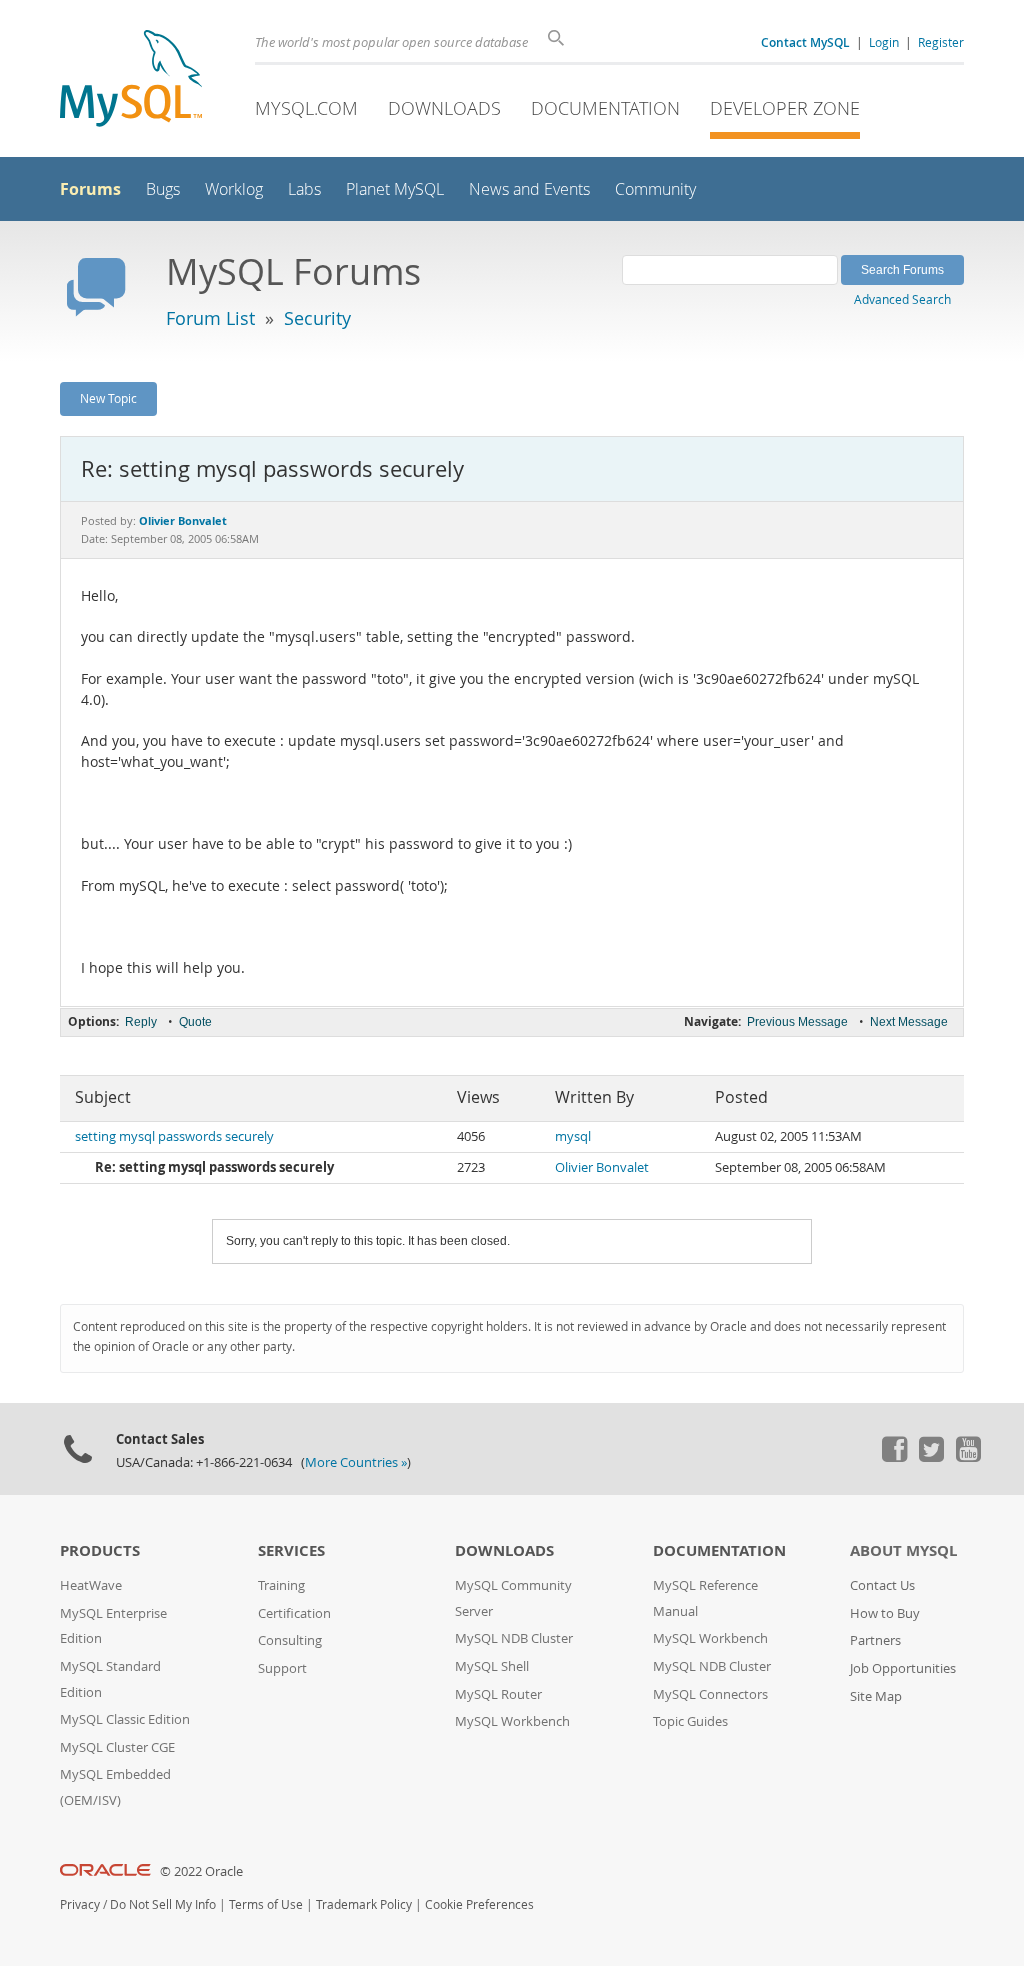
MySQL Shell (492, 1666)
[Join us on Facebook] (894, 1457)
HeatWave (91, 1585)
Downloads (444, 108)
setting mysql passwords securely (174, 1136)
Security (317, 318)
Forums (90, 189)
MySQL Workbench (512, 1721)
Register (941, 42)
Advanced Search (902, 299)
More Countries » (356, 1462)
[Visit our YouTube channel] (968, 1457)
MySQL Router (498, 1694)
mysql (573, 1136)
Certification (294, 1613)
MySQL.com (306, 108)
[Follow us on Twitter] (931, 1457)
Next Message (909, 1022)
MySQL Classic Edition (125, 1719)
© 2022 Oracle (201, 1871)
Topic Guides (690, 1721)
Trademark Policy (364, 1904)
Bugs (163, 189)
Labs (304, 189)
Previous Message (797, 1022)
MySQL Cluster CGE (117, 1747)
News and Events (529, 189)
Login (884, 42)
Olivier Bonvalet (602, 1167)
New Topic (108, 398)
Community (655, 189)
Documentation (605, 108)
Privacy (80, 1904)
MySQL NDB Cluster (514, 1638)
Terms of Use (266, 1904)
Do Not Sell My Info (163, 1904)
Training (281, 1585)
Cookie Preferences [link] (479, 1904)
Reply (141, 1022)
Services (291, 1550)
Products (100, 1550)
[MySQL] (131, 80)
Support (282, 1668)
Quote (195, 1022)
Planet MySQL (395, 189)
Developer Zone (785, 108)
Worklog (234, 189)
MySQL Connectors (710, 1694)
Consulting (290, 1640)
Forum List (210, 318)
